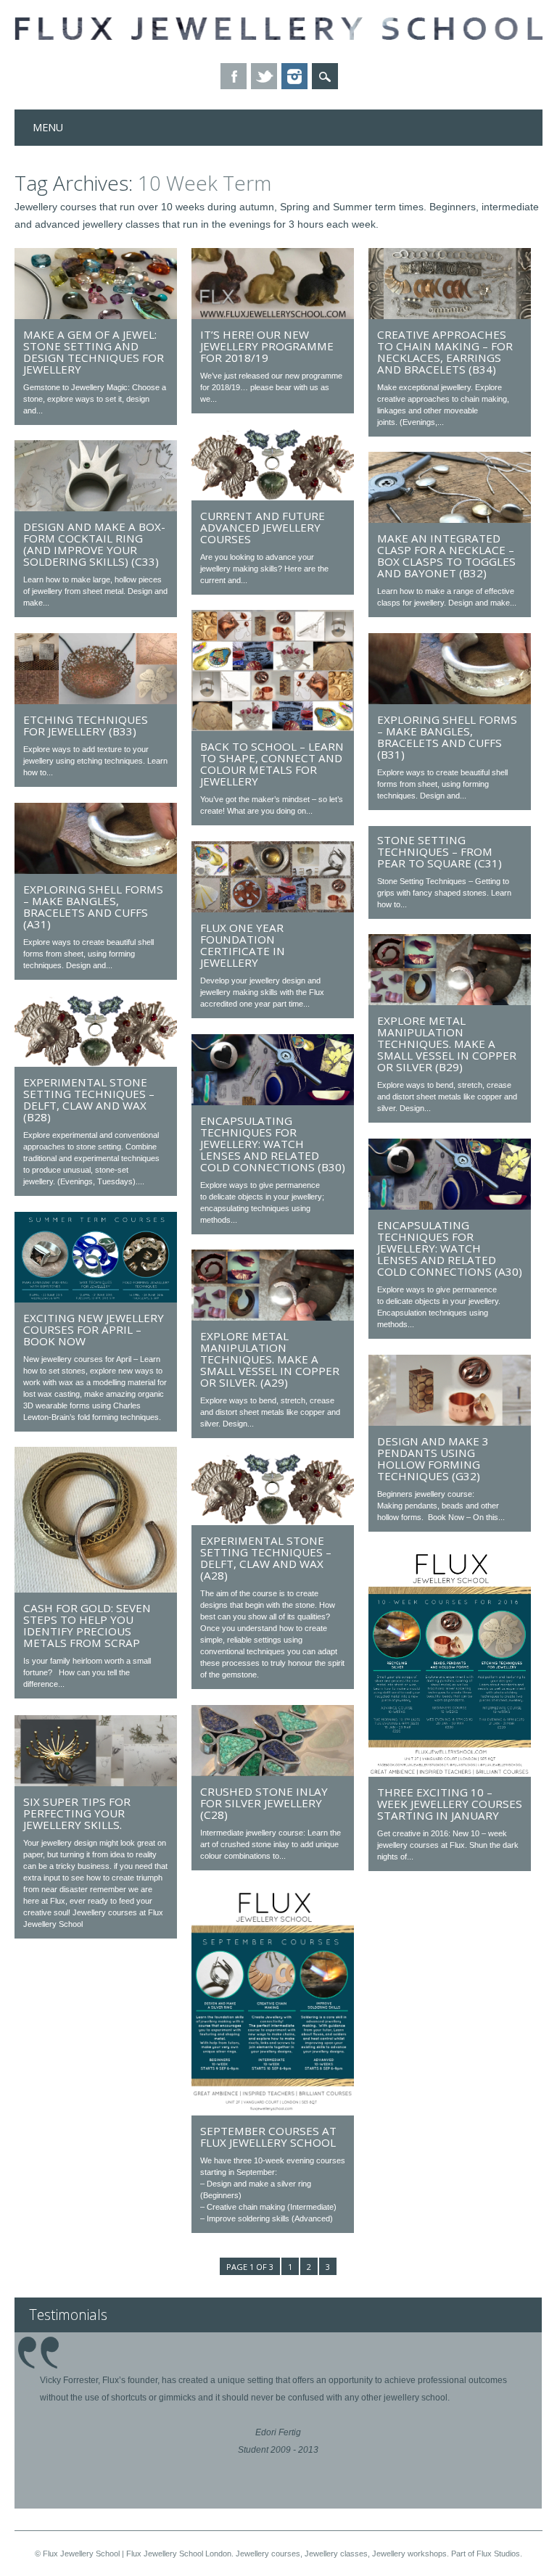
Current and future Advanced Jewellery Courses (263, 527)
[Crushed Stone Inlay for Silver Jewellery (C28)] (273, 1772)
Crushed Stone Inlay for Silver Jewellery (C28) (264, 1803)
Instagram (294, 76)
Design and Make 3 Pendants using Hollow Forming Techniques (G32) (433, 1458)
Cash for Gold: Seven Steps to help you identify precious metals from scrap (87, 1625)
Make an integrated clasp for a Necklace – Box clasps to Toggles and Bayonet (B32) (446, 556)
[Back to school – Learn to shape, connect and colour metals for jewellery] (273, 727)
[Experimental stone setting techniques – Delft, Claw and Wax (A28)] (273, 1522)
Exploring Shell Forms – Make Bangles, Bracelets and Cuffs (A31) (93, 907)
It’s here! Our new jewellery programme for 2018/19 (267, 346)
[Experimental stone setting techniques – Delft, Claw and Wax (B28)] (96, 1063)
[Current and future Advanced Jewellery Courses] (273, 497)
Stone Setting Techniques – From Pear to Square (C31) (440, 851)
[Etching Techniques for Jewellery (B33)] (96, 701)
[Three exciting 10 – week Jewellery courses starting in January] (450, 1773)
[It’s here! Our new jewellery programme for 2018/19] (273, 315)
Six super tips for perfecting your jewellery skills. (77, 1813)
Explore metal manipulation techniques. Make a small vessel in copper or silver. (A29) (270, 1359)
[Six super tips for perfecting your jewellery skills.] (96, 1783)
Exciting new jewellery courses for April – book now (94, 1329)
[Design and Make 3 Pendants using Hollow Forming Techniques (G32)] (450, 1422)
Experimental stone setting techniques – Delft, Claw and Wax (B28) (89, 1099)
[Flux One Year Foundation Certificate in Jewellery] (273, 909)
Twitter (264, 76)
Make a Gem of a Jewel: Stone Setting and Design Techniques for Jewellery (94, 352)
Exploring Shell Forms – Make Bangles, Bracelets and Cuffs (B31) (447, 737)
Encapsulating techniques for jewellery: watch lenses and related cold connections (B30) (273, 1144)
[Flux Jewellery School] (278, 36)
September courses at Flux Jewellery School (268, 2137)
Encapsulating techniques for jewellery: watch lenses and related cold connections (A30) (450, 1248)
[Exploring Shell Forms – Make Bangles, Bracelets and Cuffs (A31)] (96, 870)
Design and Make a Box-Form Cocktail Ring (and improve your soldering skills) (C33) (94, 544)
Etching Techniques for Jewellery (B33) (86, 725)
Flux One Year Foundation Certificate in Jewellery (243, 945)
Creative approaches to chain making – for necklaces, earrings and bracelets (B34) (445, 352)
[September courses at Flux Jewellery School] (273, 2112)
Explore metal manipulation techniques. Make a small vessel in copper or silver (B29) (447, 1044)
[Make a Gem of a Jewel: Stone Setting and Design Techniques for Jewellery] (96, 315)
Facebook (234, 76)
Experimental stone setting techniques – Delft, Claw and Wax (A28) (266, 1558)
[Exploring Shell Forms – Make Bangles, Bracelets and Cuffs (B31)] (450, 701)
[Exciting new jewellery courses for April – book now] (96, 1299)
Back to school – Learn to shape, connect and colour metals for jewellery (272, 764)
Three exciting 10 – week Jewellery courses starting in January (450, 1804)
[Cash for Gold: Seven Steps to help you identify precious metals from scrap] (96, 1589)
